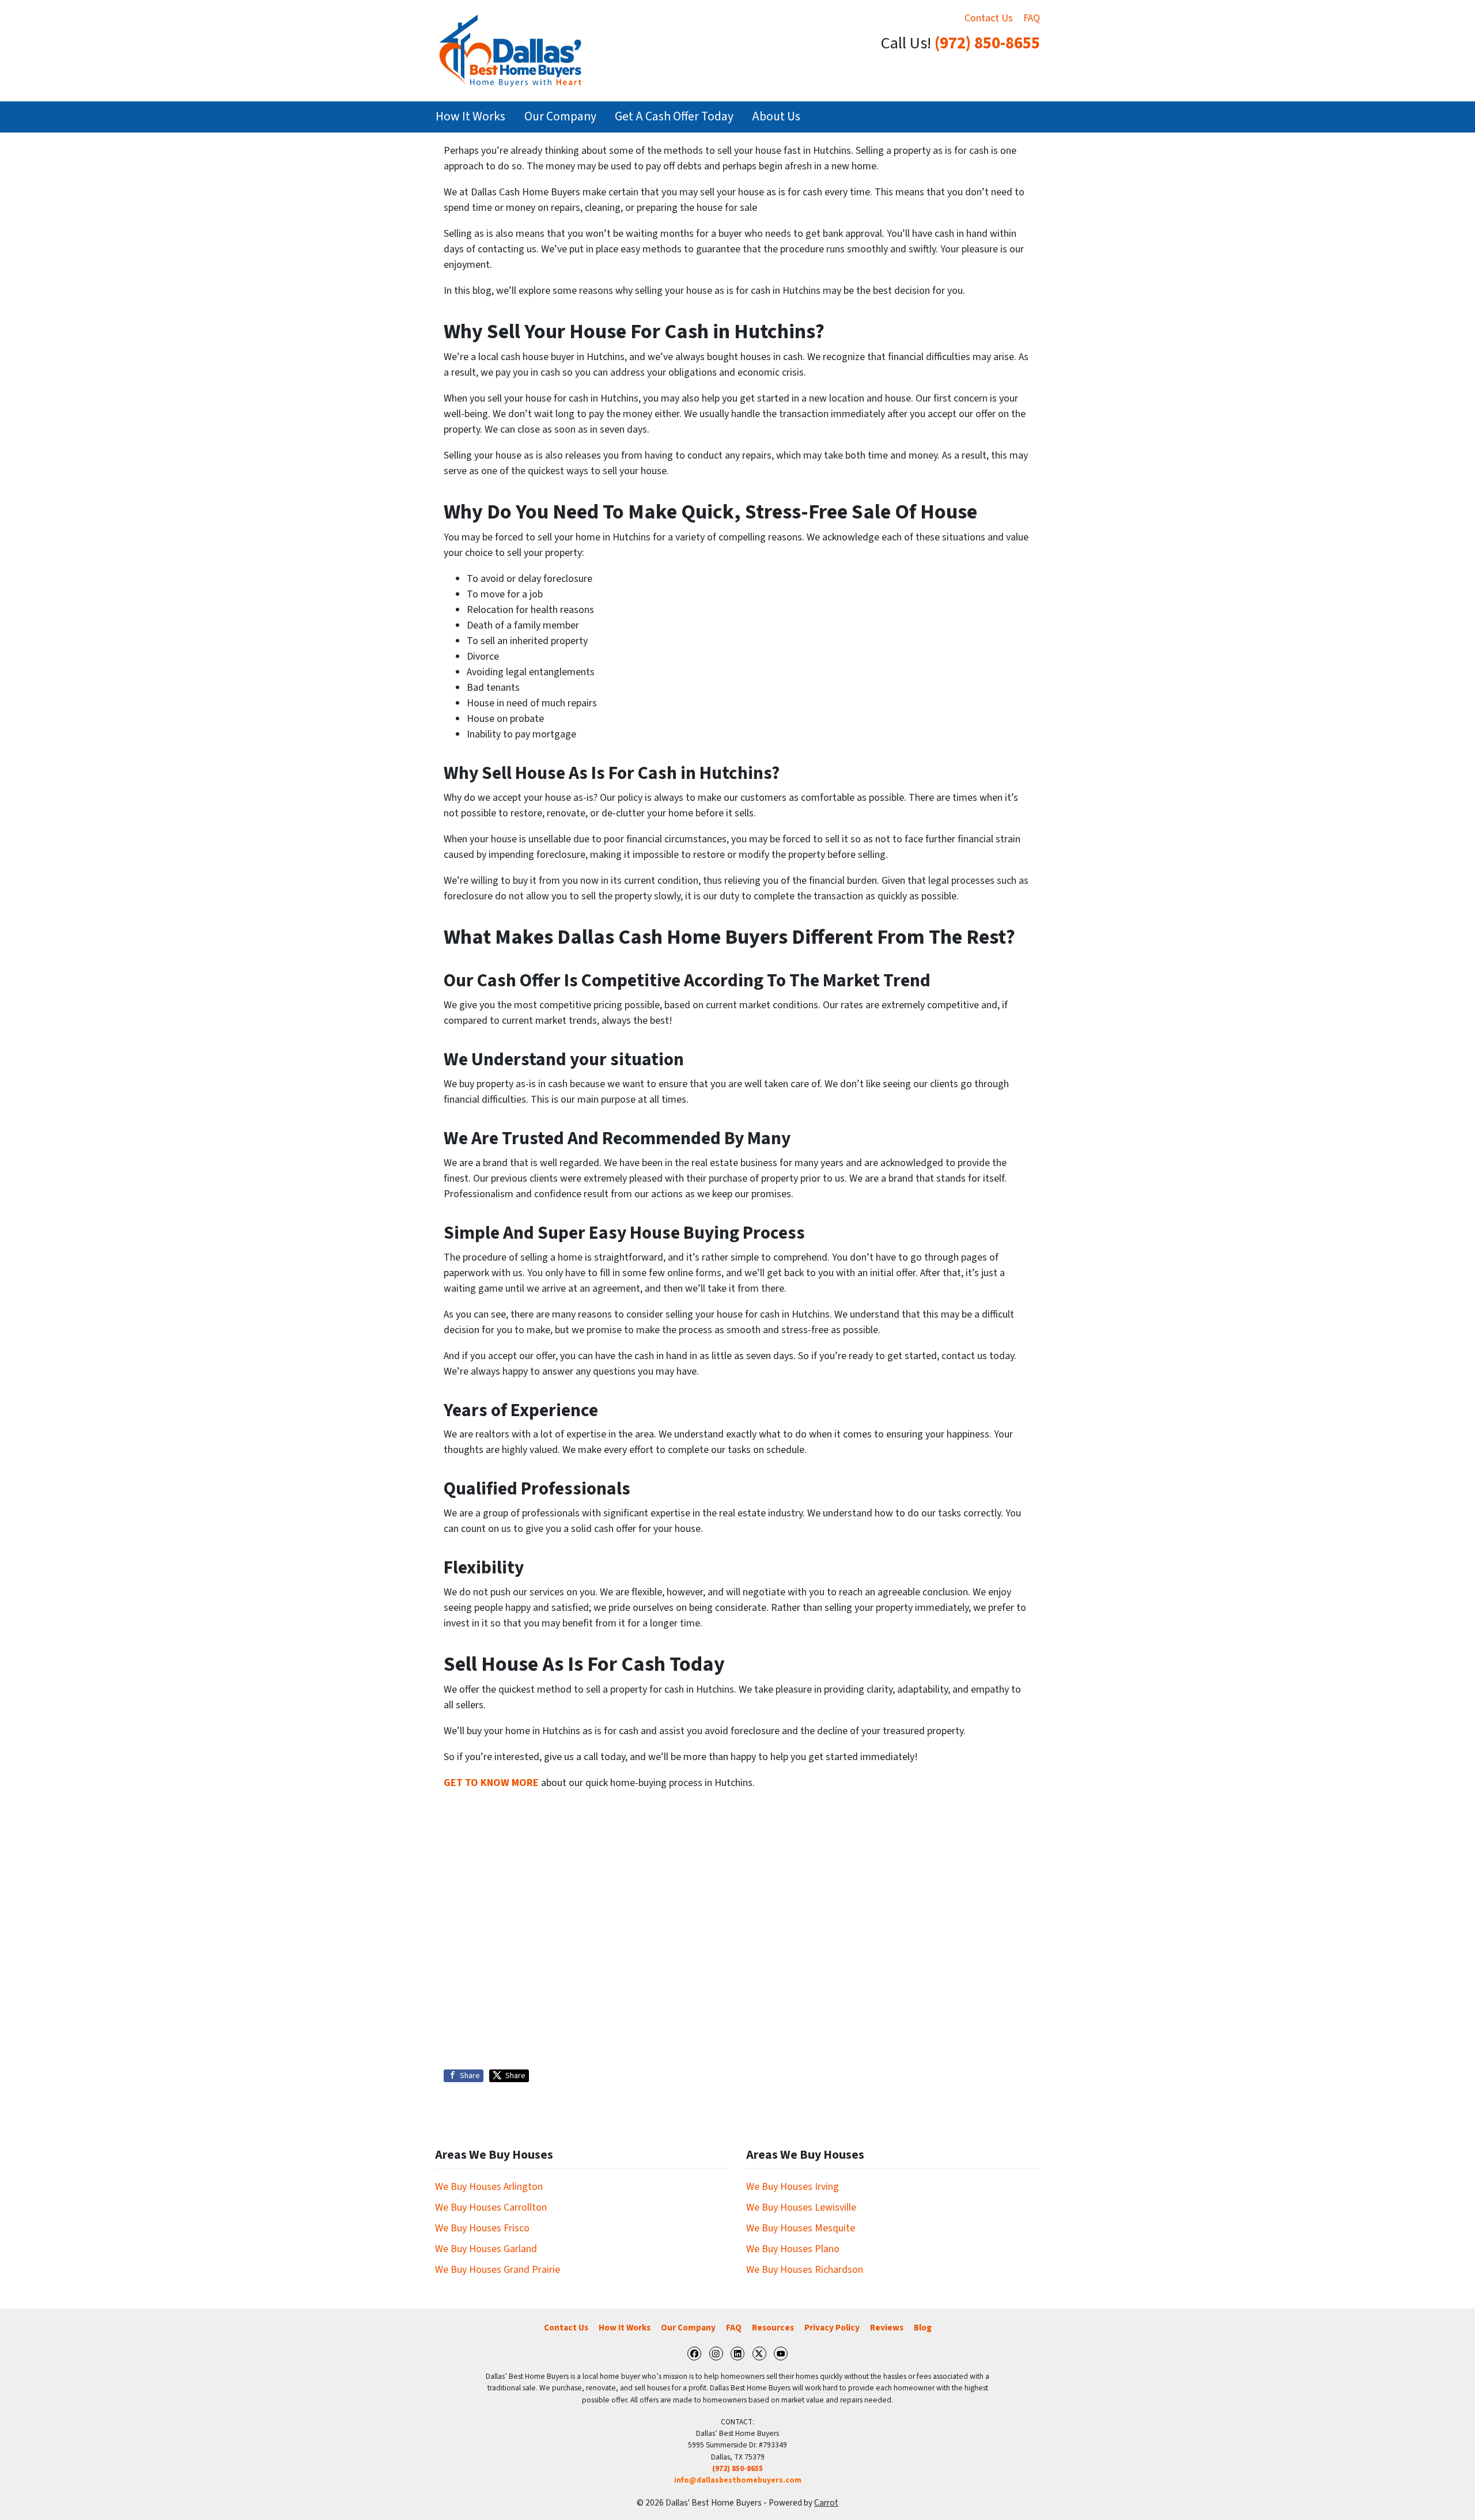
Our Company (560, 117)
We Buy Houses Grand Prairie (498, 2270)
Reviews (887, 2328)
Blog (923, 2328)
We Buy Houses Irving (793, 2187)
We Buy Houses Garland (486, 2249)
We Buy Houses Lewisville (801, 2207)
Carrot (826, 2503)
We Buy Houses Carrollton (491, 2207)
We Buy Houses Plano (793, 2249)
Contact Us (989, 18)
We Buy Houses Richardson (805, 2270)
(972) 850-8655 (987, 43)
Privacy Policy (832, 2328)
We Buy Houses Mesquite (801, 2228)
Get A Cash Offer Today (674, 117)
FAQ (1032, 18)
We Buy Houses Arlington (489, 2187)
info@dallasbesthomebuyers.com (738, 2480)
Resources (773, 2328)
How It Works (470, 117)
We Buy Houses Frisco (482, 2228)
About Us (776, 117)
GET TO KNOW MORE (491, 1783)
